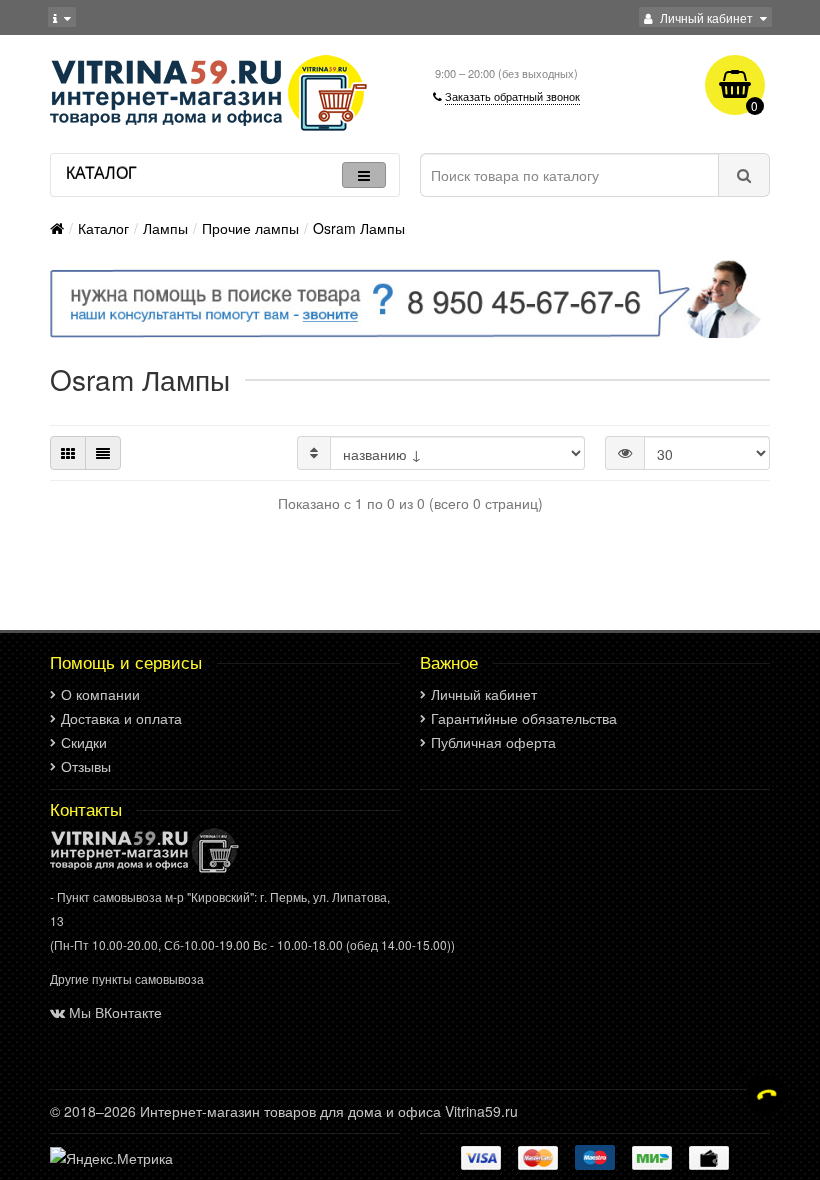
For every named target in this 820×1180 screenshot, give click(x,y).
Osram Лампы (359, 228)
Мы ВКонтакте (115, 1012)
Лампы (165, 228)
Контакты (86, 809)
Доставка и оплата (121, 718)
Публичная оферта (493, 742)
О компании (100, 694)
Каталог (103, 228)
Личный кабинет (484, 694)
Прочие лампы (250, 228)
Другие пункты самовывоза (127, 978)
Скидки (84, 742)
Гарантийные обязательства (524, 718)
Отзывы (86, 766)
